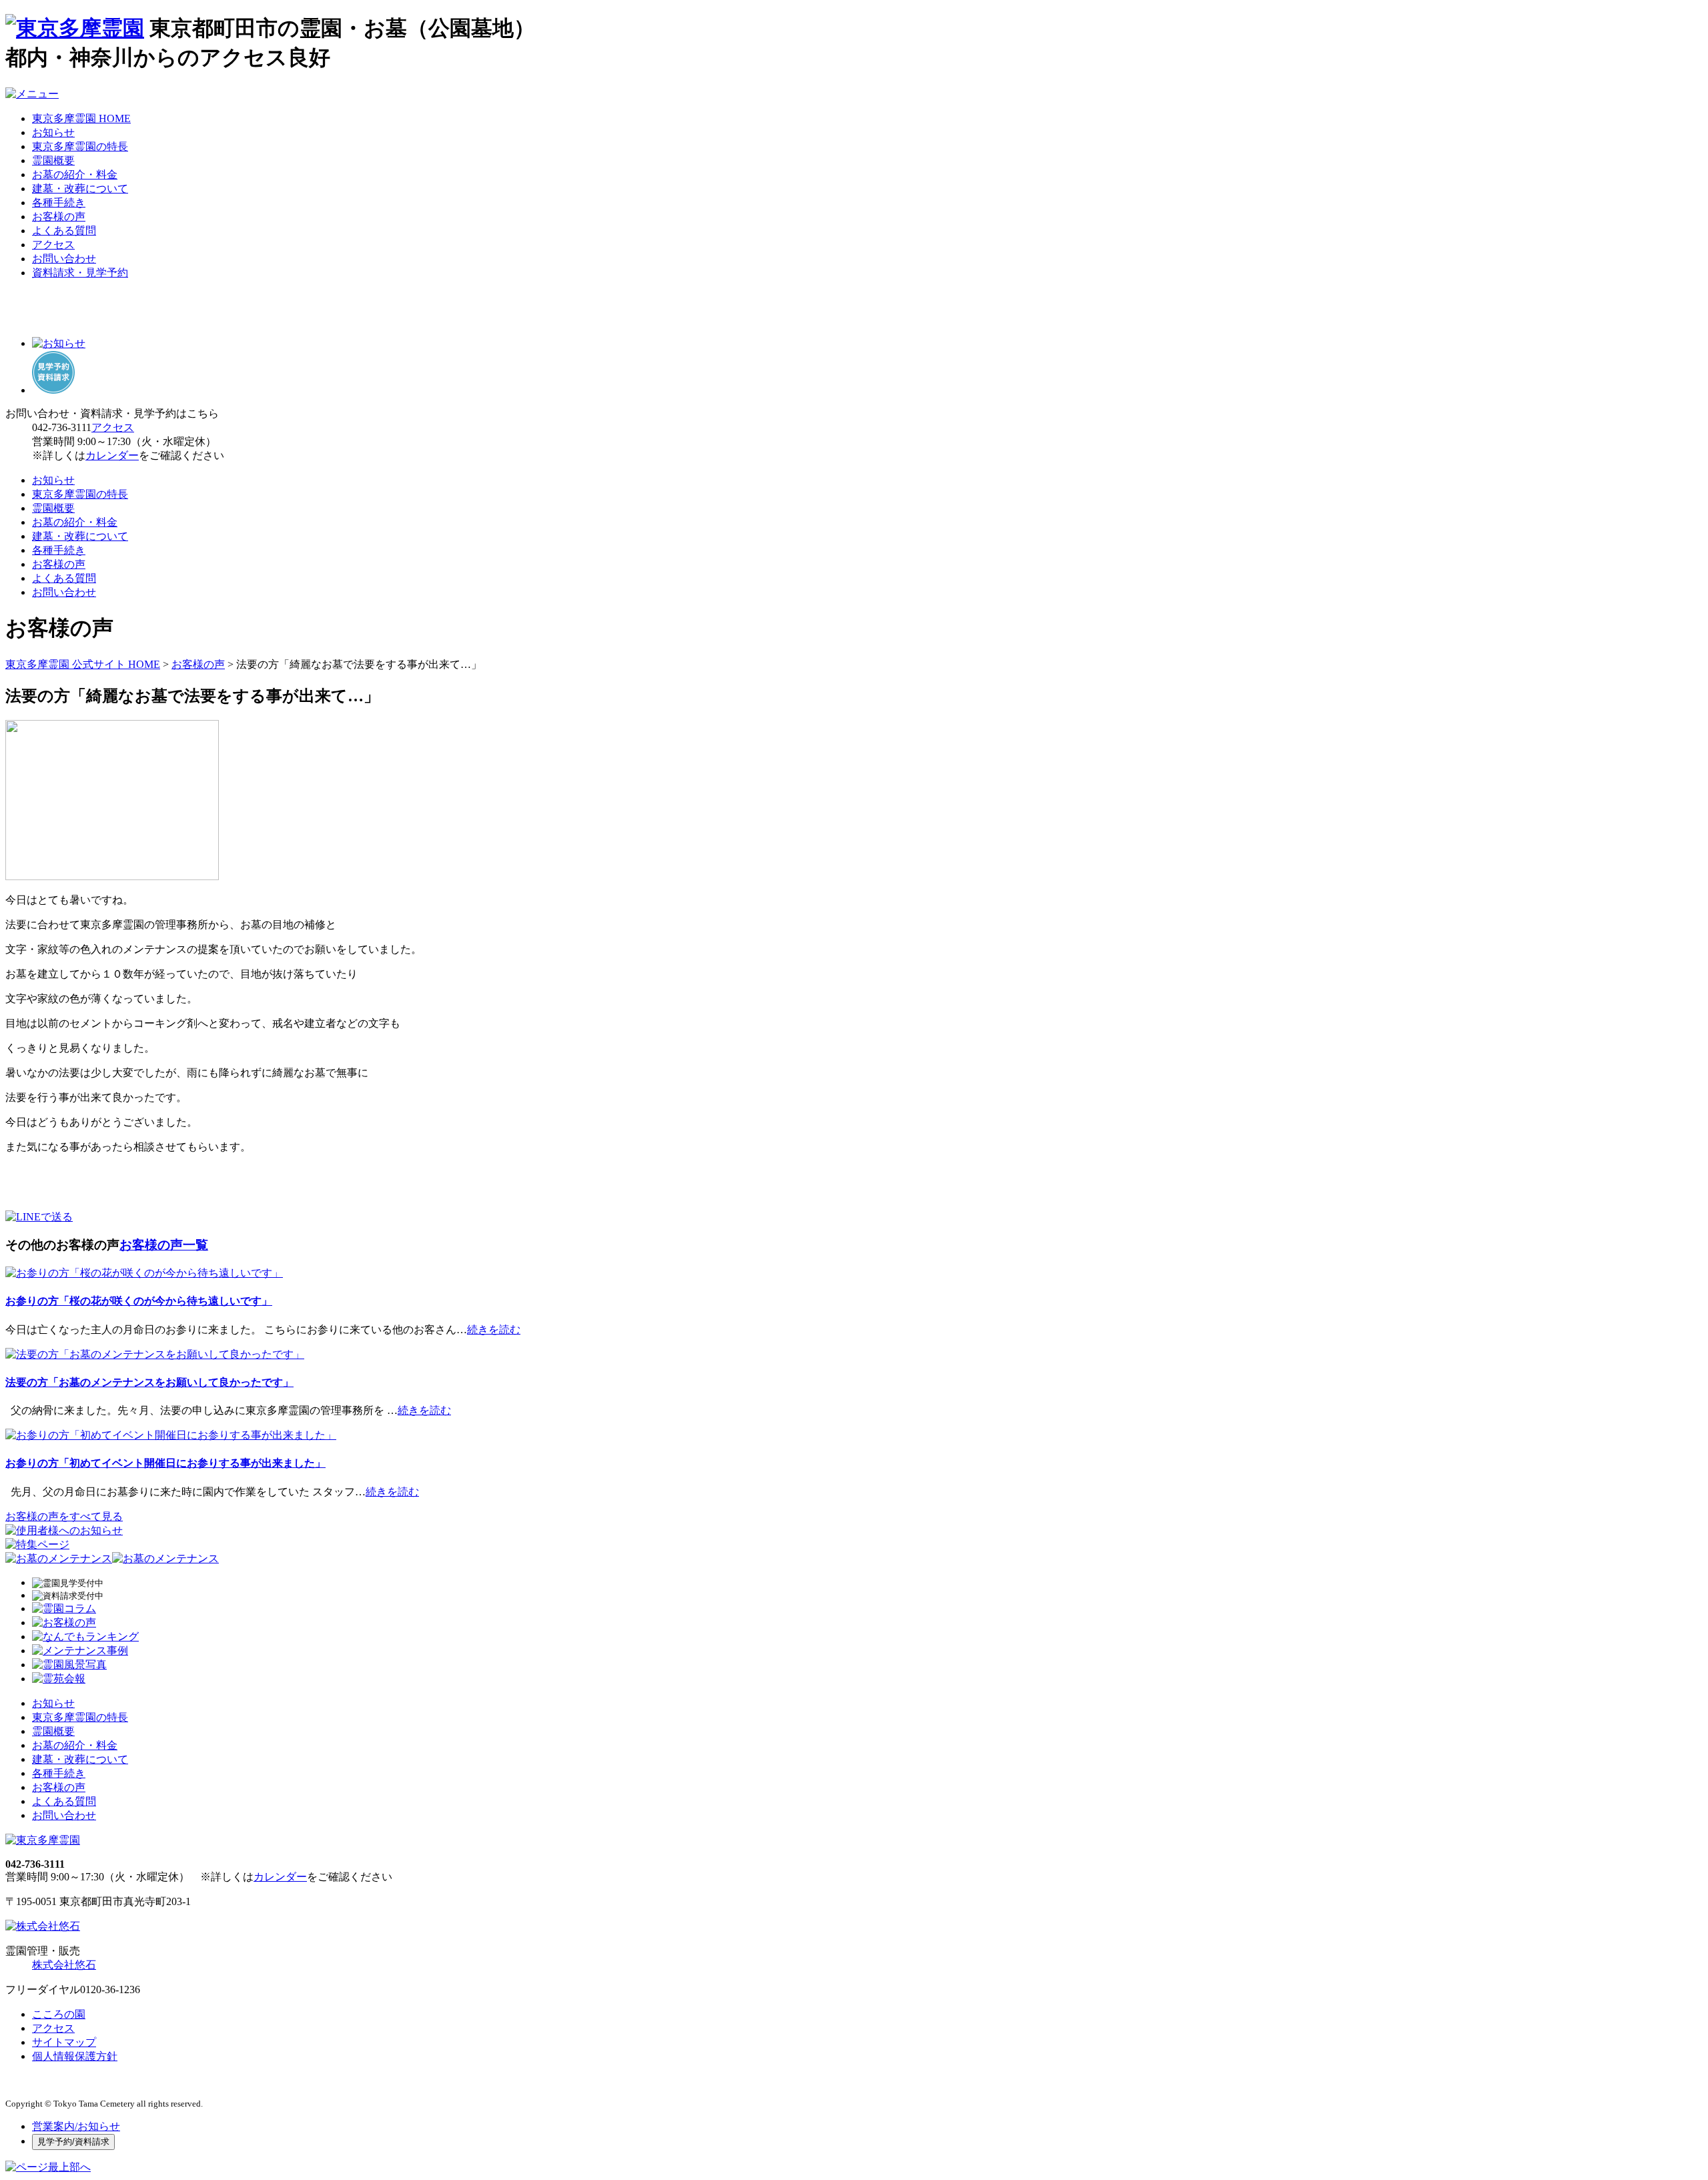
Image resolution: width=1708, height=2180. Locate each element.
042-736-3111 (62, 427)
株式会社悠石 (64, 1965)
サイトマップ (64, 2042)
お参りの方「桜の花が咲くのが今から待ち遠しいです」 (139, 1301)
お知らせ (53, 132)
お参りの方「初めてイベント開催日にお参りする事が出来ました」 (165, 1463)
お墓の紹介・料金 (75, 174)
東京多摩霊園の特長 (80, 146)
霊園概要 (53, 160)
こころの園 (59, 2014)
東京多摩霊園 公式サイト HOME (83, 664)
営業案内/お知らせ (76, 2126)
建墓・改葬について (80, 189)
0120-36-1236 (110, 1989)
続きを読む (494, 1330)
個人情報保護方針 (75, 2056)
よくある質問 (64, 231)
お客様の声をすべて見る (64, 1516)
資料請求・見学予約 (80, 273)
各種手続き (59, 203)
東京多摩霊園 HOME (81, 118)
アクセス (53, 245)
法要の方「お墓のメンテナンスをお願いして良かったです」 (149, 1382)
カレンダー (112, 455)
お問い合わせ (64, 259)
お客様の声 (59, 217)
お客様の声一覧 (164, 1245)
